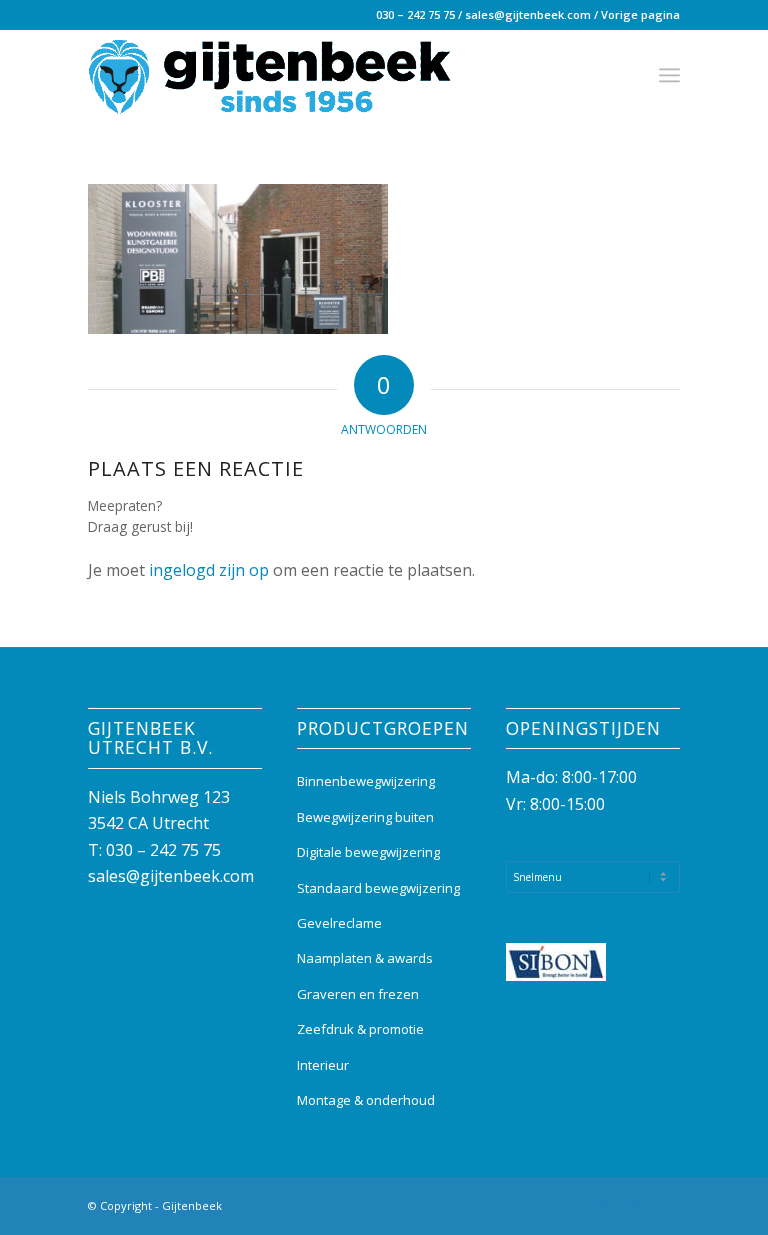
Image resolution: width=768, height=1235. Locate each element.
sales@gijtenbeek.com (528, 14)
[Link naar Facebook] (605, 1203)
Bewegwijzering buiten (365, 817)
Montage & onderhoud (366, 1100)
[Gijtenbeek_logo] (270, 75)
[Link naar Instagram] (635, 1203)
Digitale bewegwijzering (368, 852)
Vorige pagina (640, 14)
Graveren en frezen (358, 994)
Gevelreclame (339, 923)
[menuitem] (669, 75)
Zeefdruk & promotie (360, 1029)
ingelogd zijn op (209, 570)
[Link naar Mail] (665, 1203)
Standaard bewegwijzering (378, 888)
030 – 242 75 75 (415, 14)
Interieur (323, 1065)
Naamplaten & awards (365, 958)
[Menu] (669, 75)
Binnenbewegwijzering (366, 781)
